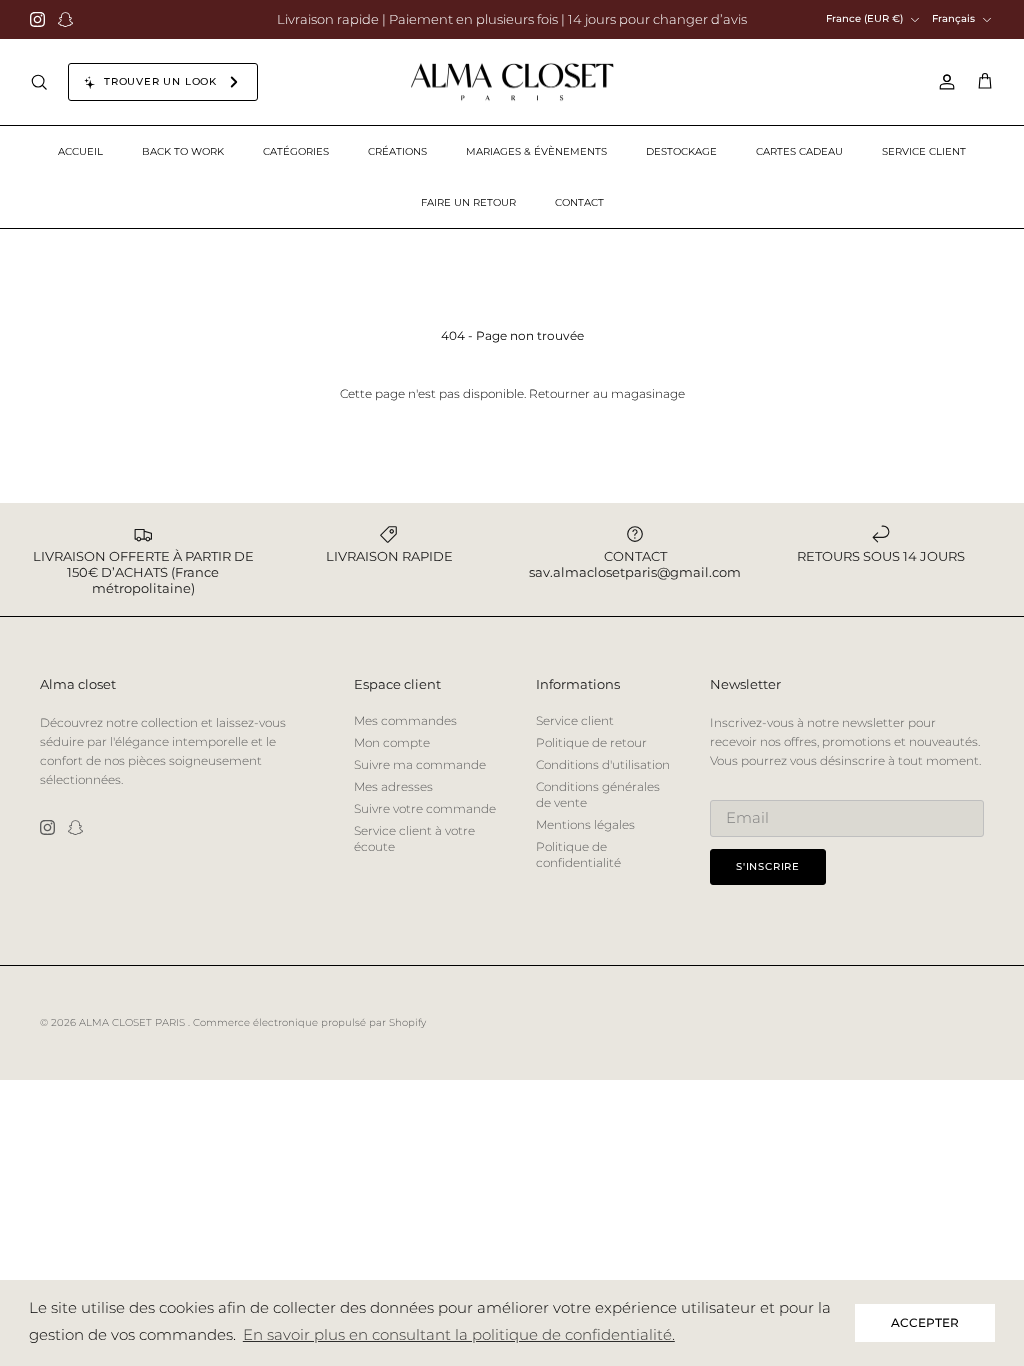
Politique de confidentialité (578, 854)
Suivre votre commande (425, 808)
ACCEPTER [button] (925, 1322)
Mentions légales (585, 824)
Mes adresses (393, 786)
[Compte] (943, 82)
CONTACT (579, 202)
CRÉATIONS (397, 151)
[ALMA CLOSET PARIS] (512, 82)
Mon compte (392, 742)
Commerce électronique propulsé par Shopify (309, 1022)
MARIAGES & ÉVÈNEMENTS (536, 151)
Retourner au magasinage (607, 393)
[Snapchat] (65, 19)
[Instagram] (37, 19)
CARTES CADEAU (799, 151)
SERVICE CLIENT (924, 151)
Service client (575, 720)
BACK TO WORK (183, 151)
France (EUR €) (864, 18)
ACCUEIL (80, 151)
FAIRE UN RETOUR (468, 202)
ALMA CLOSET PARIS (133, 1022)
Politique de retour (591, 742)
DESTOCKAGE (681, 151)
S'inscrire (768, 866)
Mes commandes (405, 720)
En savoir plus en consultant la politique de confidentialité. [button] (459, 1334)
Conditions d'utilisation (603, 764)
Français (953, 18)
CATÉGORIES (296, 151)
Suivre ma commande (420, 764)
